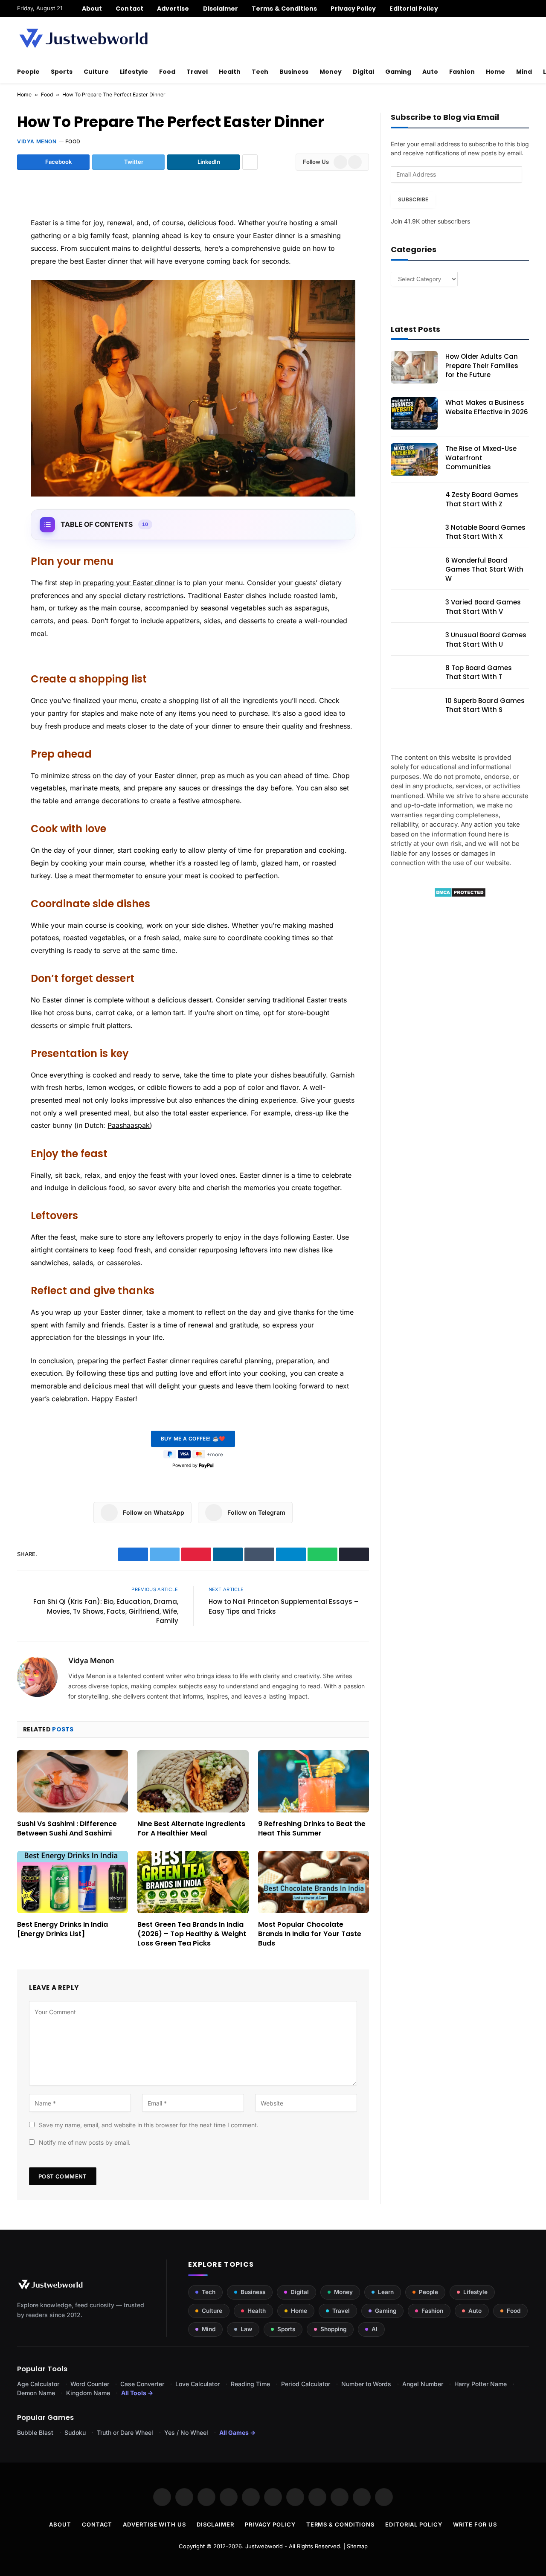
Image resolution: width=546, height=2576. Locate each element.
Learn (386, 2292)
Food (167, 72)
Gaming (398, 72)
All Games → (237, 2432)
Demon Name (36, 2393)
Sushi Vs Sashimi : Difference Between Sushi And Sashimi (67, 1829)
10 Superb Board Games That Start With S (485, 705)
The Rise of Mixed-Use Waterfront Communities (481, 458)
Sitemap (357, 2546)
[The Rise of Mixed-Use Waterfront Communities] (414, 459)
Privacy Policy (353, 9)
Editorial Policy (414, 9)
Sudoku (75, 2432)
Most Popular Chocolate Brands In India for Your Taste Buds (310, 1934)
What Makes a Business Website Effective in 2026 (487, 407)
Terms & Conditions (284, 9)
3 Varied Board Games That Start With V (483, 607)
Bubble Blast (35, 2432)
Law (246, 2329)
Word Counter (90, 2384)
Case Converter (142, 2384)
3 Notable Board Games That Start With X (485, 532)
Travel (197, 72)
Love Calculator (197, 2384)
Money (331, 72)
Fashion (462, 72)
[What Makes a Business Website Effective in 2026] (414, 413)
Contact (129, 9)
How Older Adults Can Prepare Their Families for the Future (482, 366)
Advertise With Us (154, 2524)
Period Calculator (306, 2384)
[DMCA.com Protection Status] (460, 895)
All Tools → (137, 2393)
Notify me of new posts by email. (85, 2142)
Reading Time (250, 2384)
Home (495, 72)
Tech (260, 72)
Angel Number (423, 2384)
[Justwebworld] (83, 38)
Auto (430, 72)
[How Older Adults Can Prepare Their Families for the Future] (414, 367)
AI (375, 2329)
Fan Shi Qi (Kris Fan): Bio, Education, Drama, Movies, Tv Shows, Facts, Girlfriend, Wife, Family (106, 1611)
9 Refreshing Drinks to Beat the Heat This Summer (312, 1829)
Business (294, 72)
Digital (363, 72)
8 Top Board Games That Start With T (479, 672)
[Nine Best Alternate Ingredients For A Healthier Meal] (193, 1781)
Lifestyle (134, 72)
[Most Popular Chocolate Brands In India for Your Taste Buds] (314, 1882)
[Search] (526, 9)
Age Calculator (38, 2384)
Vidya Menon (37, 141)
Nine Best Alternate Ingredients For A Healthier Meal (191, 1829)
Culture (96, 72)
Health (230, 72)
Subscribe (413, 199)
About (92, 9)
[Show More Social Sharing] (250, 162)
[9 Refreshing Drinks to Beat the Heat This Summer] (314, 1781)
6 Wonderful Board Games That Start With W (484, 569)
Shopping (333, 2329)
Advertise (173, 9)
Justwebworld (264, 2546)
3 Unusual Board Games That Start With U (486, 639)
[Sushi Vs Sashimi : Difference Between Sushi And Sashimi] (73, 1781)
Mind (524, 72)
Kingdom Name (88, 2393)
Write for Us (475, 2524)
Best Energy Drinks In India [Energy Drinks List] (62, 1929)
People (28, 72)
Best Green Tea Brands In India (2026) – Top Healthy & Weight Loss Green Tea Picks (192, 1934)
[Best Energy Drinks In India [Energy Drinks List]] (73, 1882)
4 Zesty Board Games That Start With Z (482, 499)
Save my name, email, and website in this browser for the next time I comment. (149, 2125)
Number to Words (366, 2384)
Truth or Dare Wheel (125, 2432)
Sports (62, 72)
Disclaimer (221, 9)
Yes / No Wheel (186, 2432)
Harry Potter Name (481, 2384)
